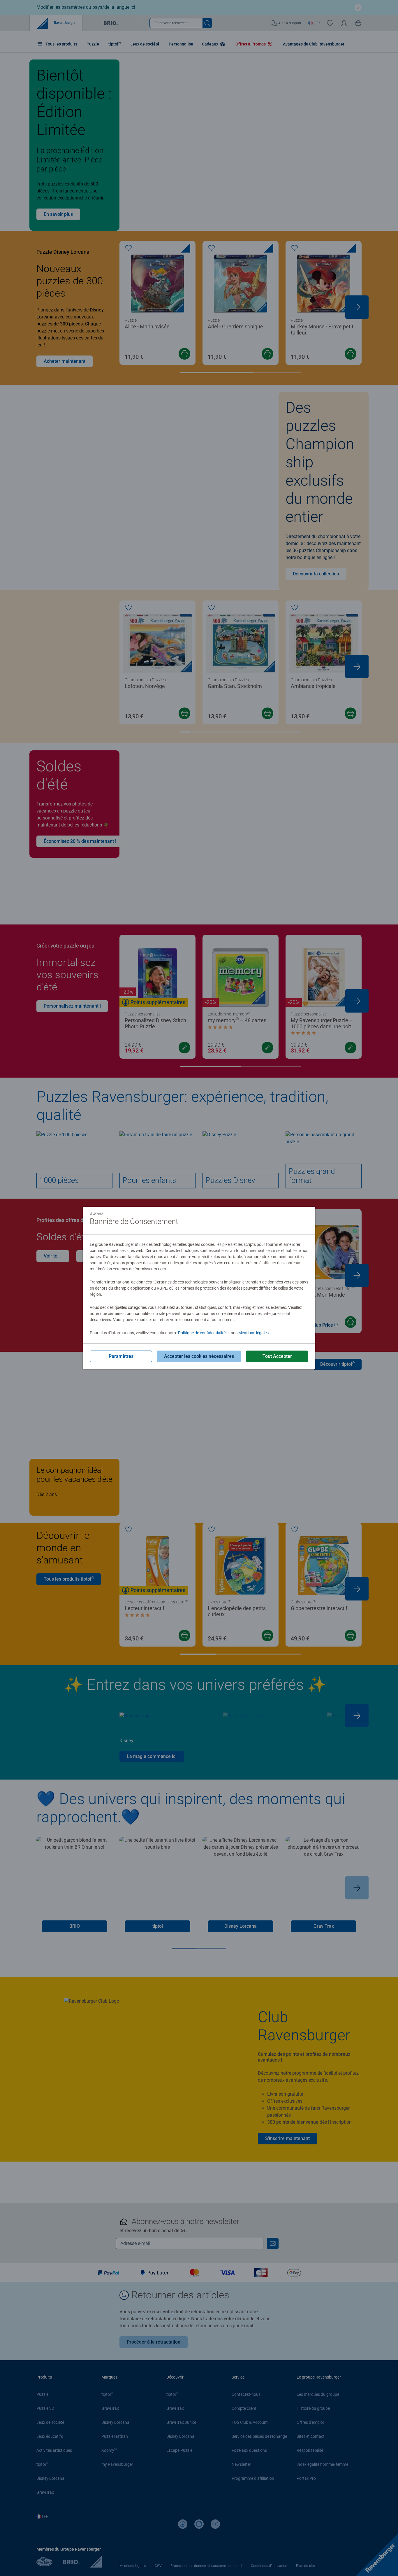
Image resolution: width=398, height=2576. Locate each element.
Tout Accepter (277, 1356)
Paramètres (121, 1356)
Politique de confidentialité (202, 1333)
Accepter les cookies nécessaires (199, 1356)
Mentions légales (253, 1333)
